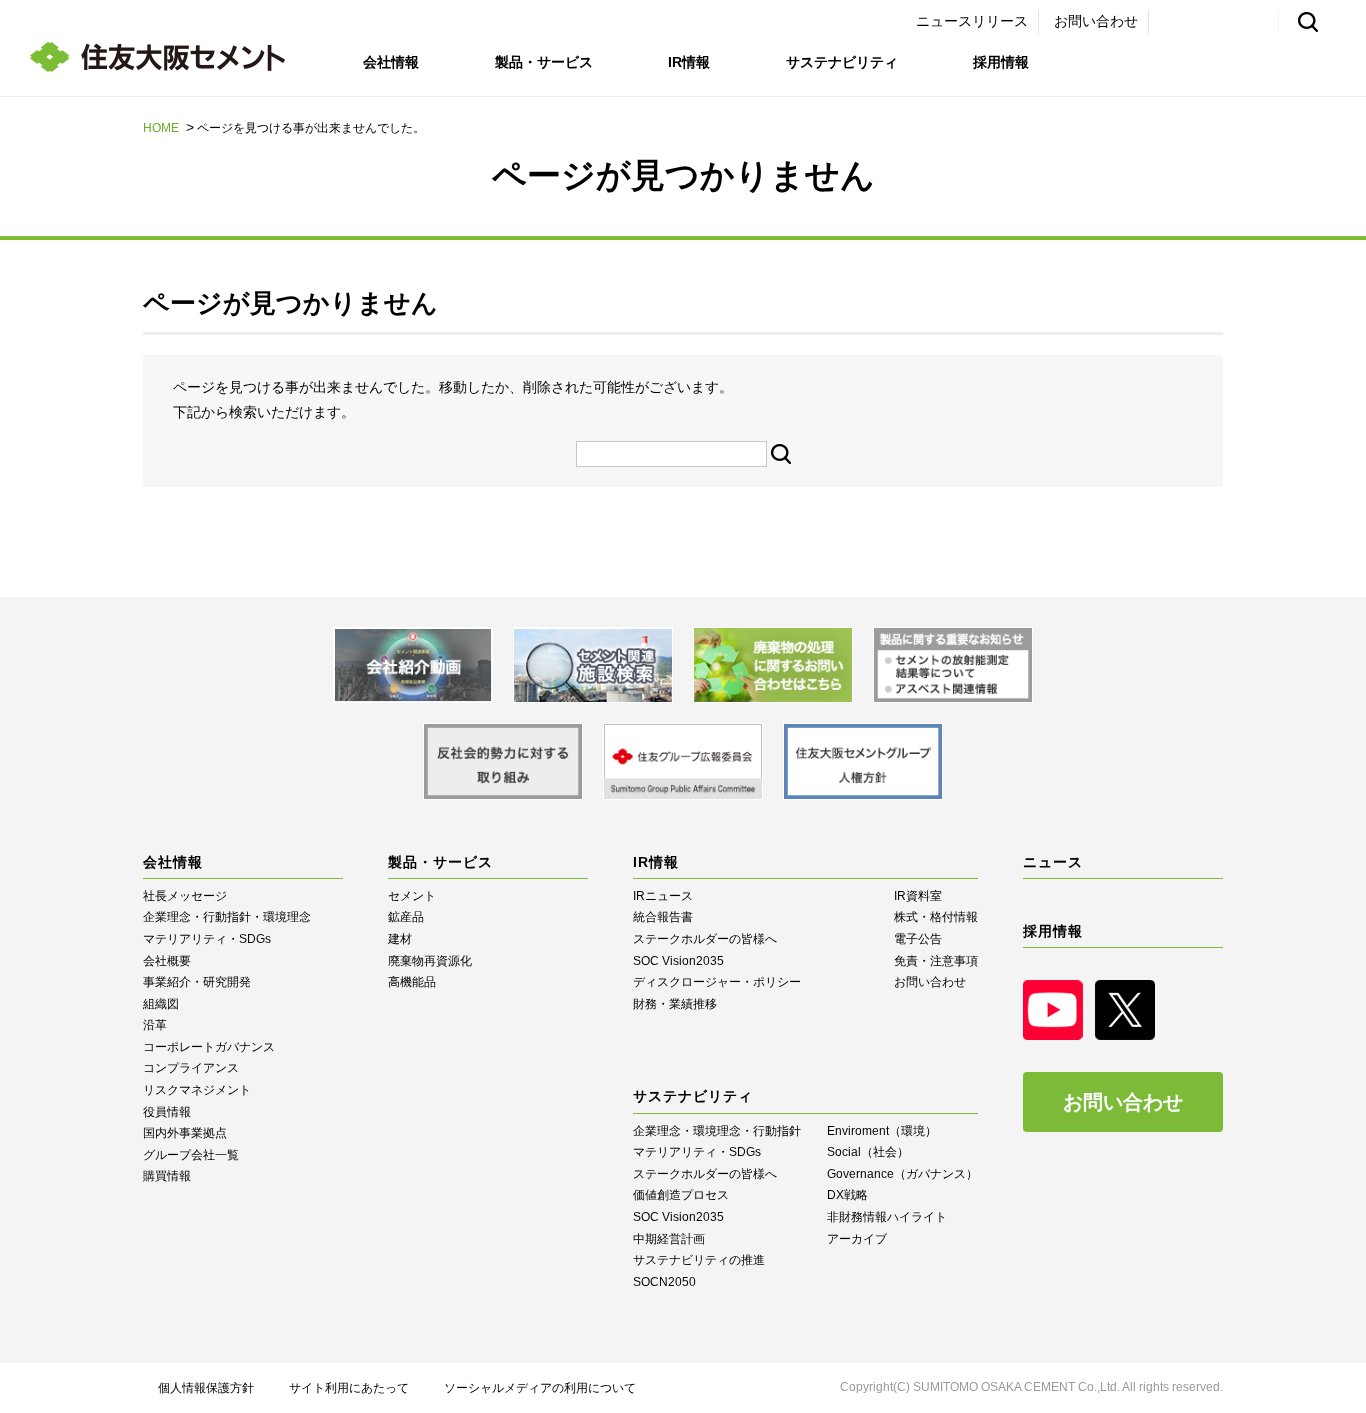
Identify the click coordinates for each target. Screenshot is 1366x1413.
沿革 (155, 1025)
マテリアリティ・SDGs (207, 939)
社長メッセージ (185, 896)
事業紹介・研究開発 (197, 982)
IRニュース (663, 896)
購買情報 (167, 1176)
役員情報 (167, 1112)
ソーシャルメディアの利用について (540, 1388)
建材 (400, 939)
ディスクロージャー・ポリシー (717, 982)
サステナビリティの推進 (699, 1260)
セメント (412, 896)
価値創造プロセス (681, 1195)
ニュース (1053, 862)
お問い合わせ (1096, 21)
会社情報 (391, 62)
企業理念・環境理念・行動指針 (717, 1131)
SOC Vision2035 (678, 961)
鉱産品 (406, 917)
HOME (161, 128)
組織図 (161, 1004)
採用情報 (1001, 62)
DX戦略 (847, 1195)
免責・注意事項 (936, 961)
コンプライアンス (191, 1068)
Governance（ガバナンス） (902, 1174)
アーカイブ (857, 1239)
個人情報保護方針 (206, 1388)
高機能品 (412, 982)
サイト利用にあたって (349, 1388)
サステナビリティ (842, 62)
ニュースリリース (972, 21)
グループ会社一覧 (191, 1155)
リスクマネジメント (197, 1090)
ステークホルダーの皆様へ (705, 939)
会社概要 (167, 961)
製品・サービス (544, 62)
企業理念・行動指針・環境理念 (227, 917)
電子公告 (918, 939)
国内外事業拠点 (185, 1133)
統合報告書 (663, 917)
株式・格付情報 (936, 917)
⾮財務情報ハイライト (887, 1217)
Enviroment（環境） (882, 1131)
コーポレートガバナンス (209, 1047)
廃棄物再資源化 (430, 961)
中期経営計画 (669, 1239)
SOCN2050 (664, 1282)
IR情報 (689, 62)
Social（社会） (868, 1152)
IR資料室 (918, 896)
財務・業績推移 (675, 1004)
